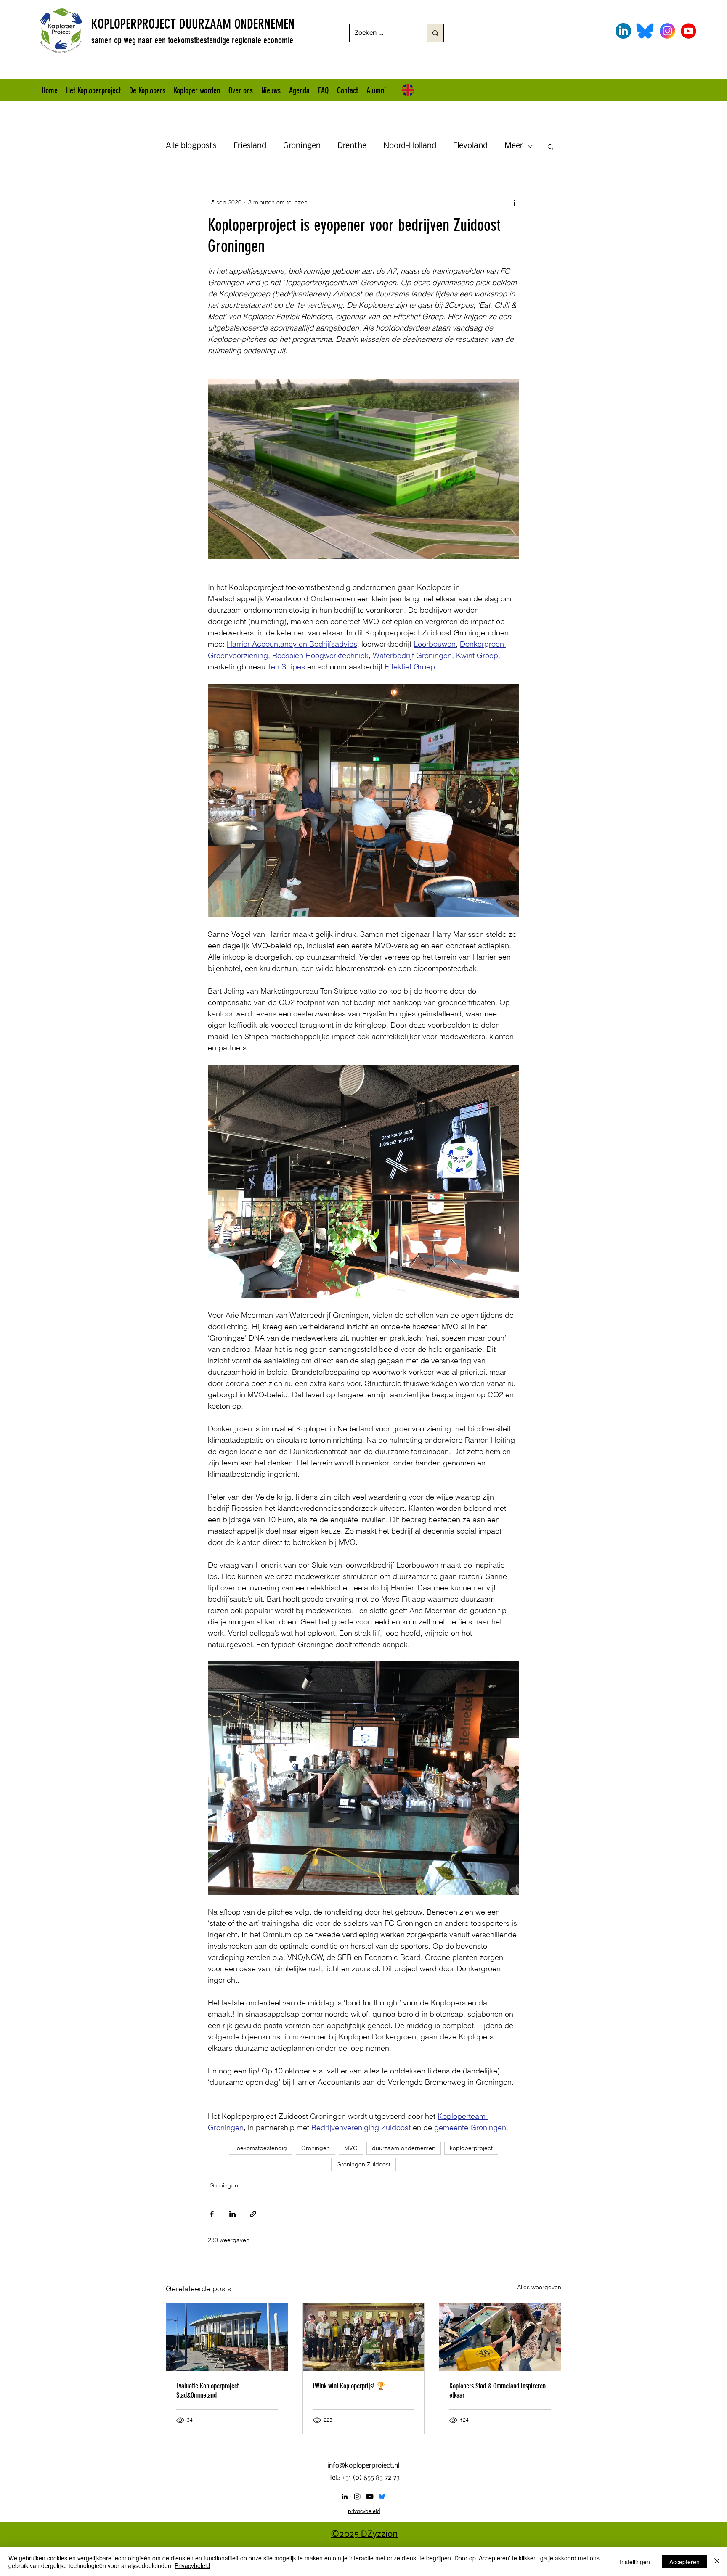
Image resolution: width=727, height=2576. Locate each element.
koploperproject (471, 2148)
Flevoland (470, 146)
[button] (551, 146)
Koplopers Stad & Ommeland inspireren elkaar (497, 2391)
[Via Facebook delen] (212, 2214)
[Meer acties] (514, 202)
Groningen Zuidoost (363, 2164)
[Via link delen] (253, 2214)
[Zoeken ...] (435, 33)
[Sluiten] (717, 2562)
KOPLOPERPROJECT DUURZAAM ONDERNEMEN (193, 24)
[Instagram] (357, 2497)
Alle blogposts (191, 146)
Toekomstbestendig (261, 2148)
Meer (514, 146)
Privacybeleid (192, 2565)
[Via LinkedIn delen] (232, 2214)
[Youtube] (370, 2497)
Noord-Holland (410, 146)
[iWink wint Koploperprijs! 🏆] (364, 2337)
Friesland (250, 146)
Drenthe (352, 146)
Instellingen (635, 2562)
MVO (351, 2148)
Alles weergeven (539, 2287)
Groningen (302, 146)
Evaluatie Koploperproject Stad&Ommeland (207, 2391)
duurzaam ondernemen (404, 2148)
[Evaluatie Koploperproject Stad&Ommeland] (227, 2337)
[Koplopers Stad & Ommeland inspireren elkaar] (500, 2337)
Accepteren (685, 2562)
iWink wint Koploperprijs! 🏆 (349, 2386)
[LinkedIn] (345, 2497)
